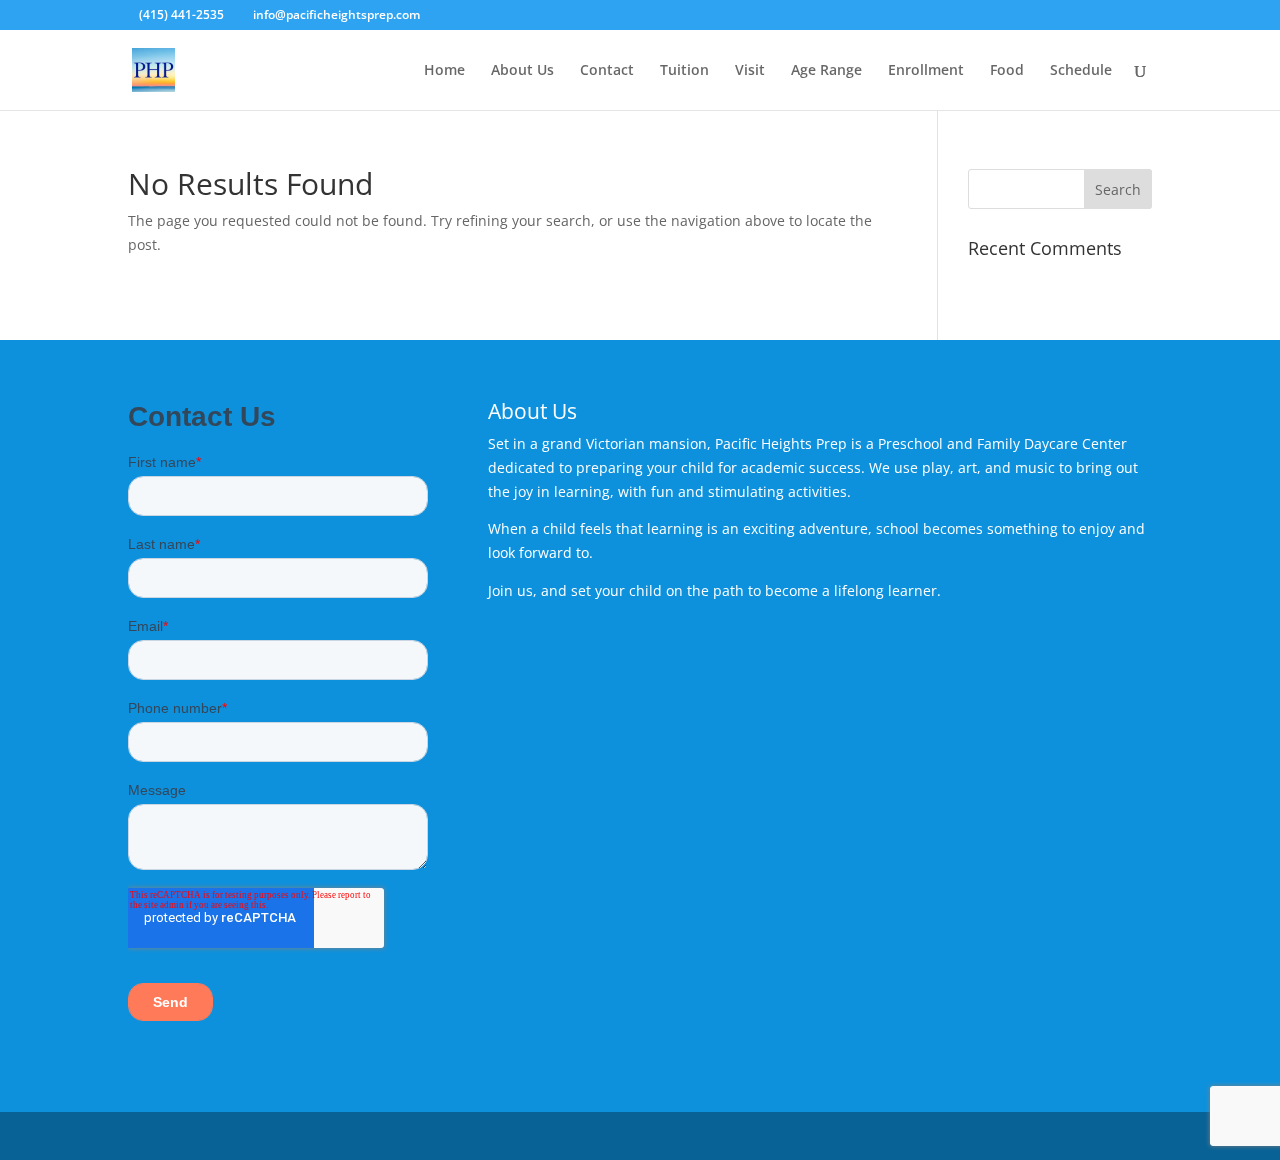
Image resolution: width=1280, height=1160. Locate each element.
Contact (607, 71)
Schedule (1081, 71)
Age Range (826, 71)
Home (444, 71)
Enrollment (926, 71)
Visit (750, 71)
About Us (522, 71)
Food (1007, 71)
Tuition (684, 71)
